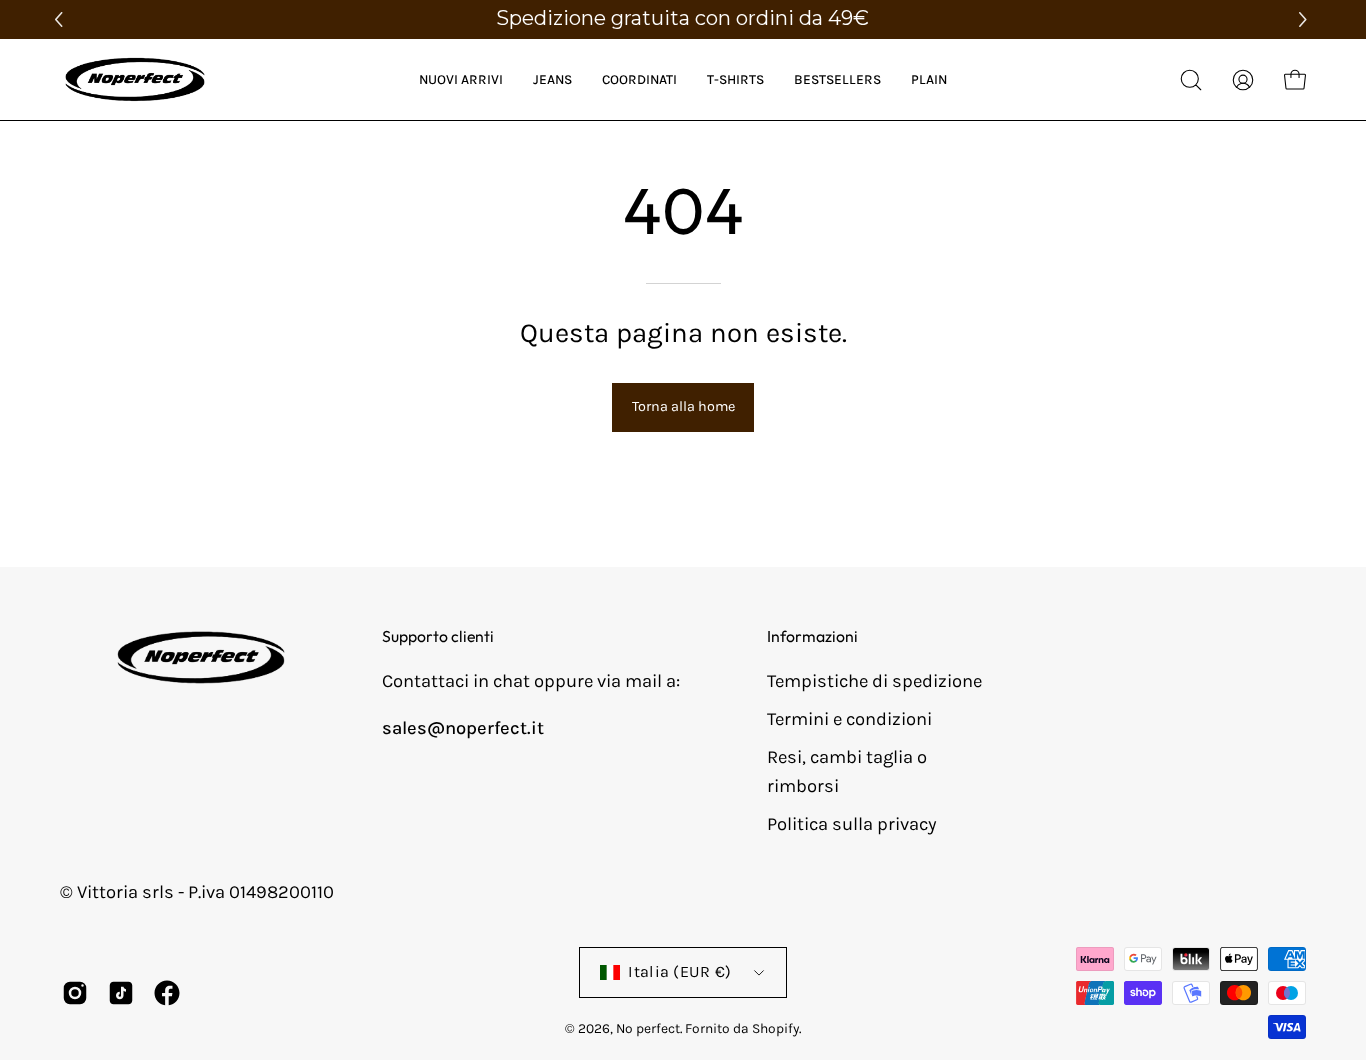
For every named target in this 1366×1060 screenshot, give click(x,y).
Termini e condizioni (849, 719)
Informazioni (812, 636)
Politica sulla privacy (852, 823)
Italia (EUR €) (680, 971)
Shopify (775, 1028)
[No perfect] (135, 79)
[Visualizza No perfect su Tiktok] (121, 993)
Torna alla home (683, 406)
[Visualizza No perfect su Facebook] (167, 993)
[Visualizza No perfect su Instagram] (75, 993)
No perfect (648, 1028)
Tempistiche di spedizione (874, 681)
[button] (1305, 19)
